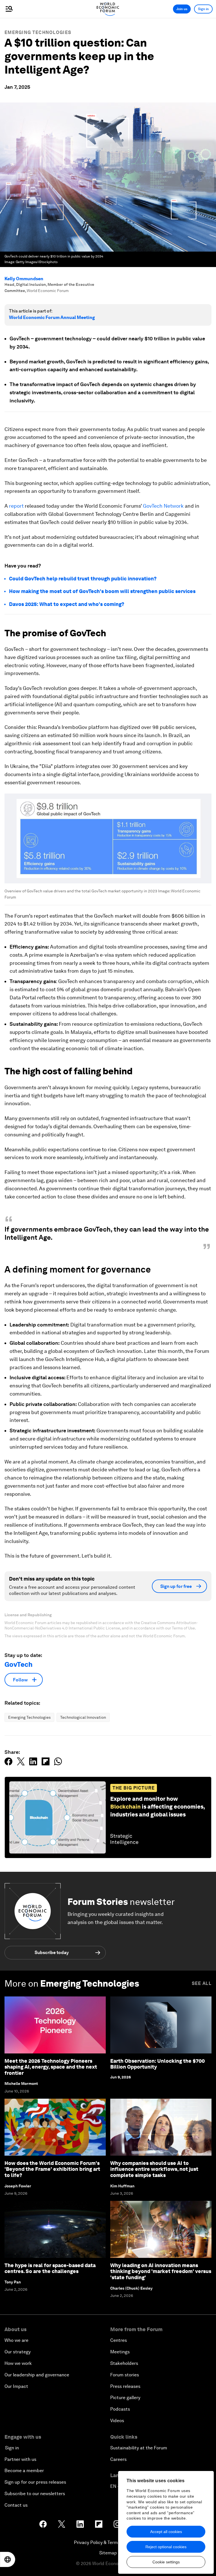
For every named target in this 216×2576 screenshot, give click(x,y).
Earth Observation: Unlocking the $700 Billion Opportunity (157, 2064)
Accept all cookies (166, 2532)
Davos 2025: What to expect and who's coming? (67, 604)
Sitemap (108, 2553)
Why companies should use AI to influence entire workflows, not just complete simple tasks (154, 2169)
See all (202, 1983)
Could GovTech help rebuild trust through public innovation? (83, 579)
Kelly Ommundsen (24, 279)
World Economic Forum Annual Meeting (52, 317)
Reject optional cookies (166, 2547)
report (16, 506)
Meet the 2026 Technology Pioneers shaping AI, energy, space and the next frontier (51, 2067)
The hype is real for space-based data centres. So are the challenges (50, 2268)
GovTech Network (163, 506)
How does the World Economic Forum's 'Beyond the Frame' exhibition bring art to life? (52, 2169)
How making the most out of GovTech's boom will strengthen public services (102, 591)
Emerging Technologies (38, 32)
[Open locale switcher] (8, 2559)
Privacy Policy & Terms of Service (108, 2542)
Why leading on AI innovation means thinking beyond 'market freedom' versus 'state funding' (161, 2271)
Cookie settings (166, 2562)
